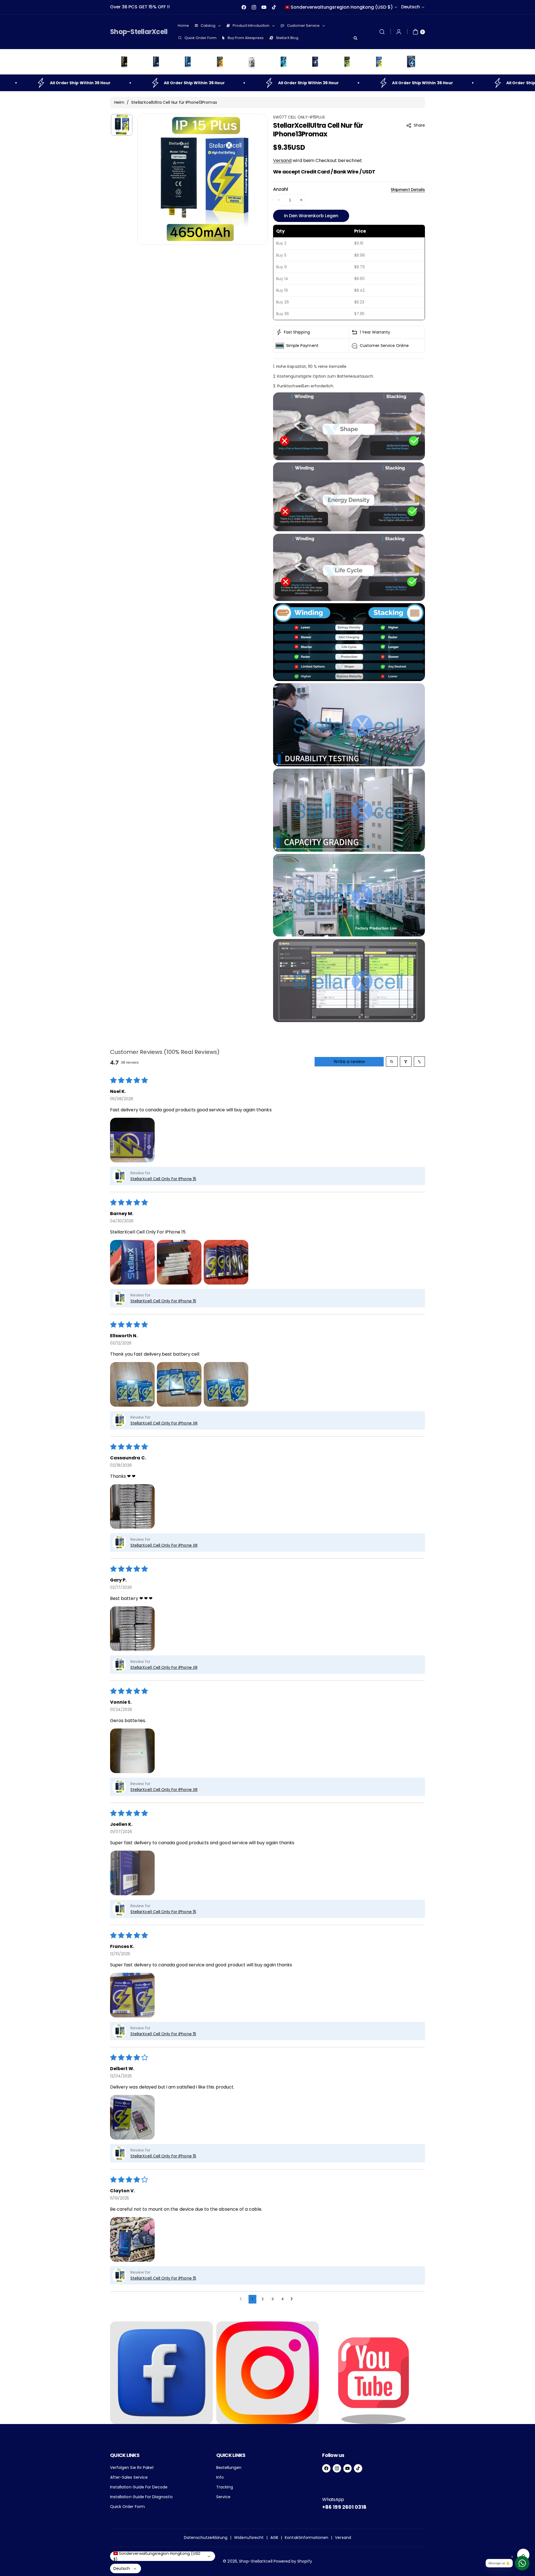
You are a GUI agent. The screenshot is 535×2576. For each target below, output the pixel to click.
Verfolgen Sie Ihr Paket (132, 2468)
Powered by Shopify (293, 2561)
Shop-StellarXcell (256, 2561)
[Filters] (406, 1062)
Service (223, 2497)
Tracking (225, 2487)
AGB (274, 2538)
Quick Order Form (127, 2507)
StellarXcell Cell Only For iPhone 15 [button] (163, 1179)
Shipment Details (408, 190)
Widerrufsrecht (249, 2538)
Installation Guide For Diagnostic (142, 2497)
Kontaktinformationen (307, 2538)
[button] (382, 32)
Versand (282, 160)
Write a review (349, 1062)
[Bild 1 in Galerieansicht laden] (122, 125)
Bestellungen (229, 2468)
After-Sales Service (129, 2477)
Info (220, 2477)
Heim (119, 102)
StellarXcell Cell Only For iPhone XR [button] (164, 1423)
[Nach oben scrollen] (523, 2555)
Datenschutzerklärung (206, 2538)
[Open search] (392, 1062)
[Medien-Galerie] (161, 2373)
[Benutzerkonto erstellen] (399, 32)
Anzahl (281, 189)
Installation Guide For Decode (139, 2487)
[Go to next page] (293, 2299)
